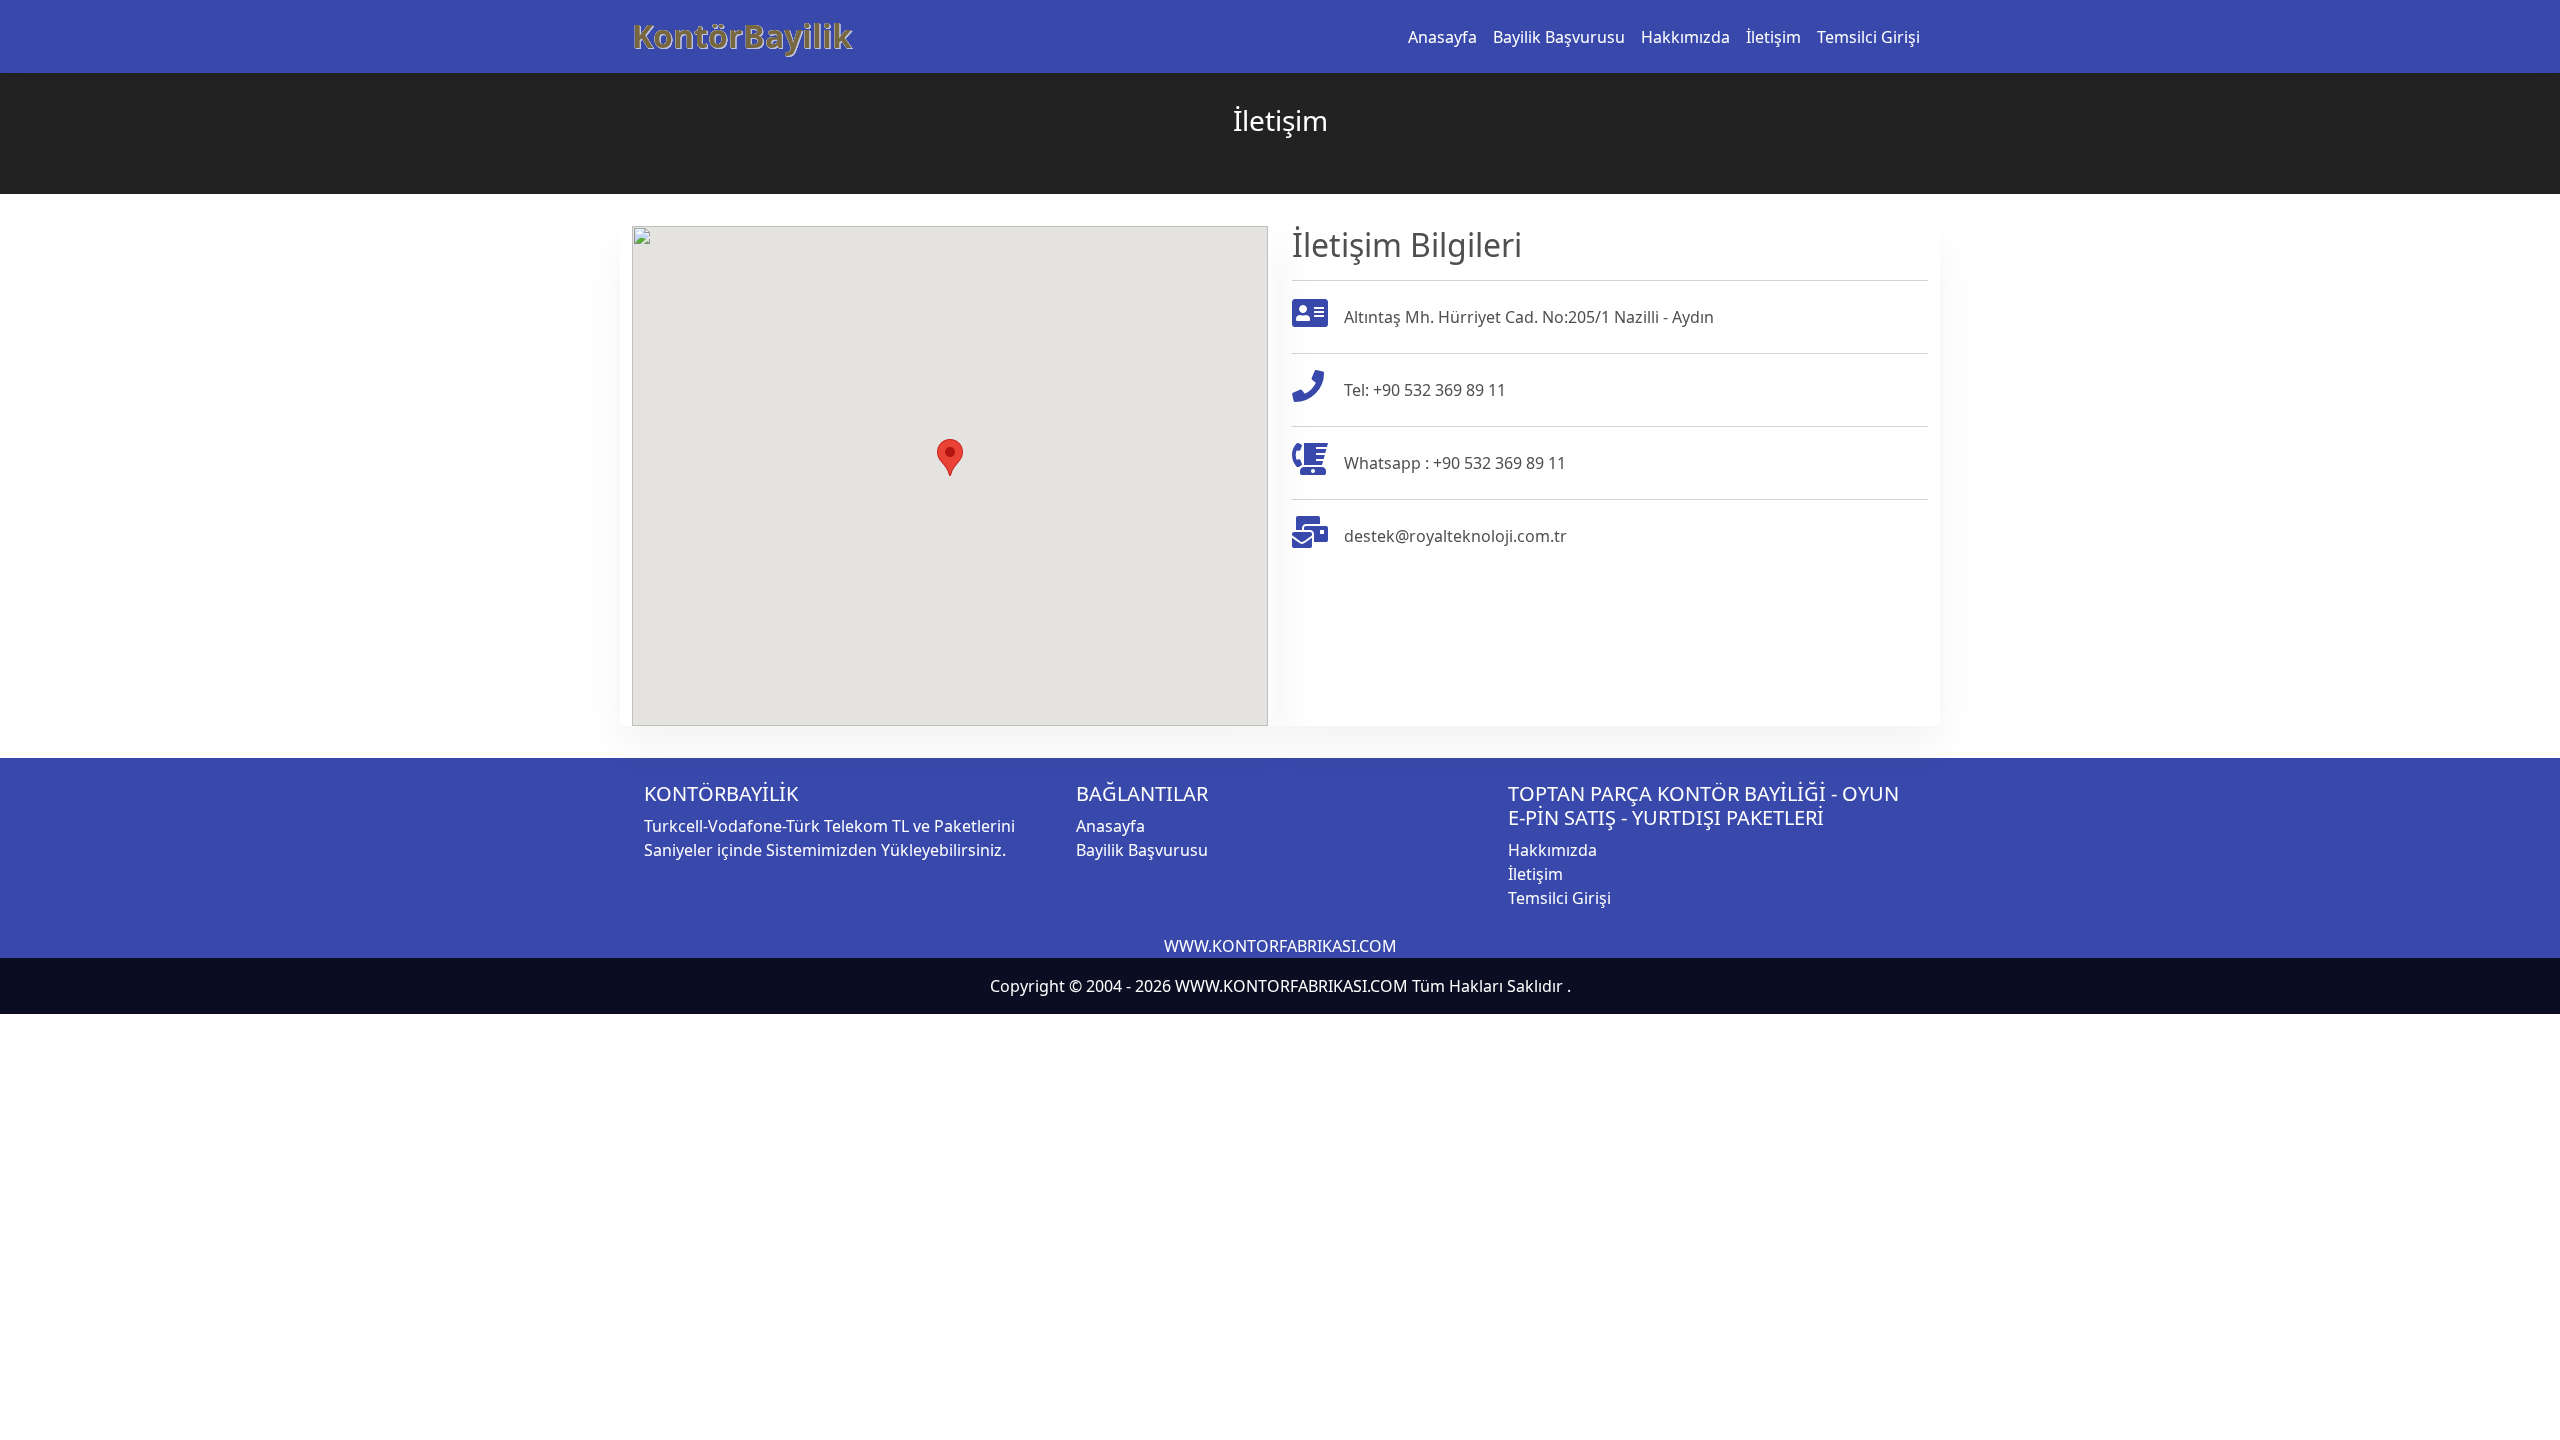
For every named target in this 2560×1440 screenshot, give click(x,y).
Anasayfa (1442, 37)
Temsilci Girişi (1868, 37)
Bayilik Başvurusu (1559, 37)
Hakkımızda (1685, 37)
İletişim (1773, 37)
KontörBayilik (742, 35)
